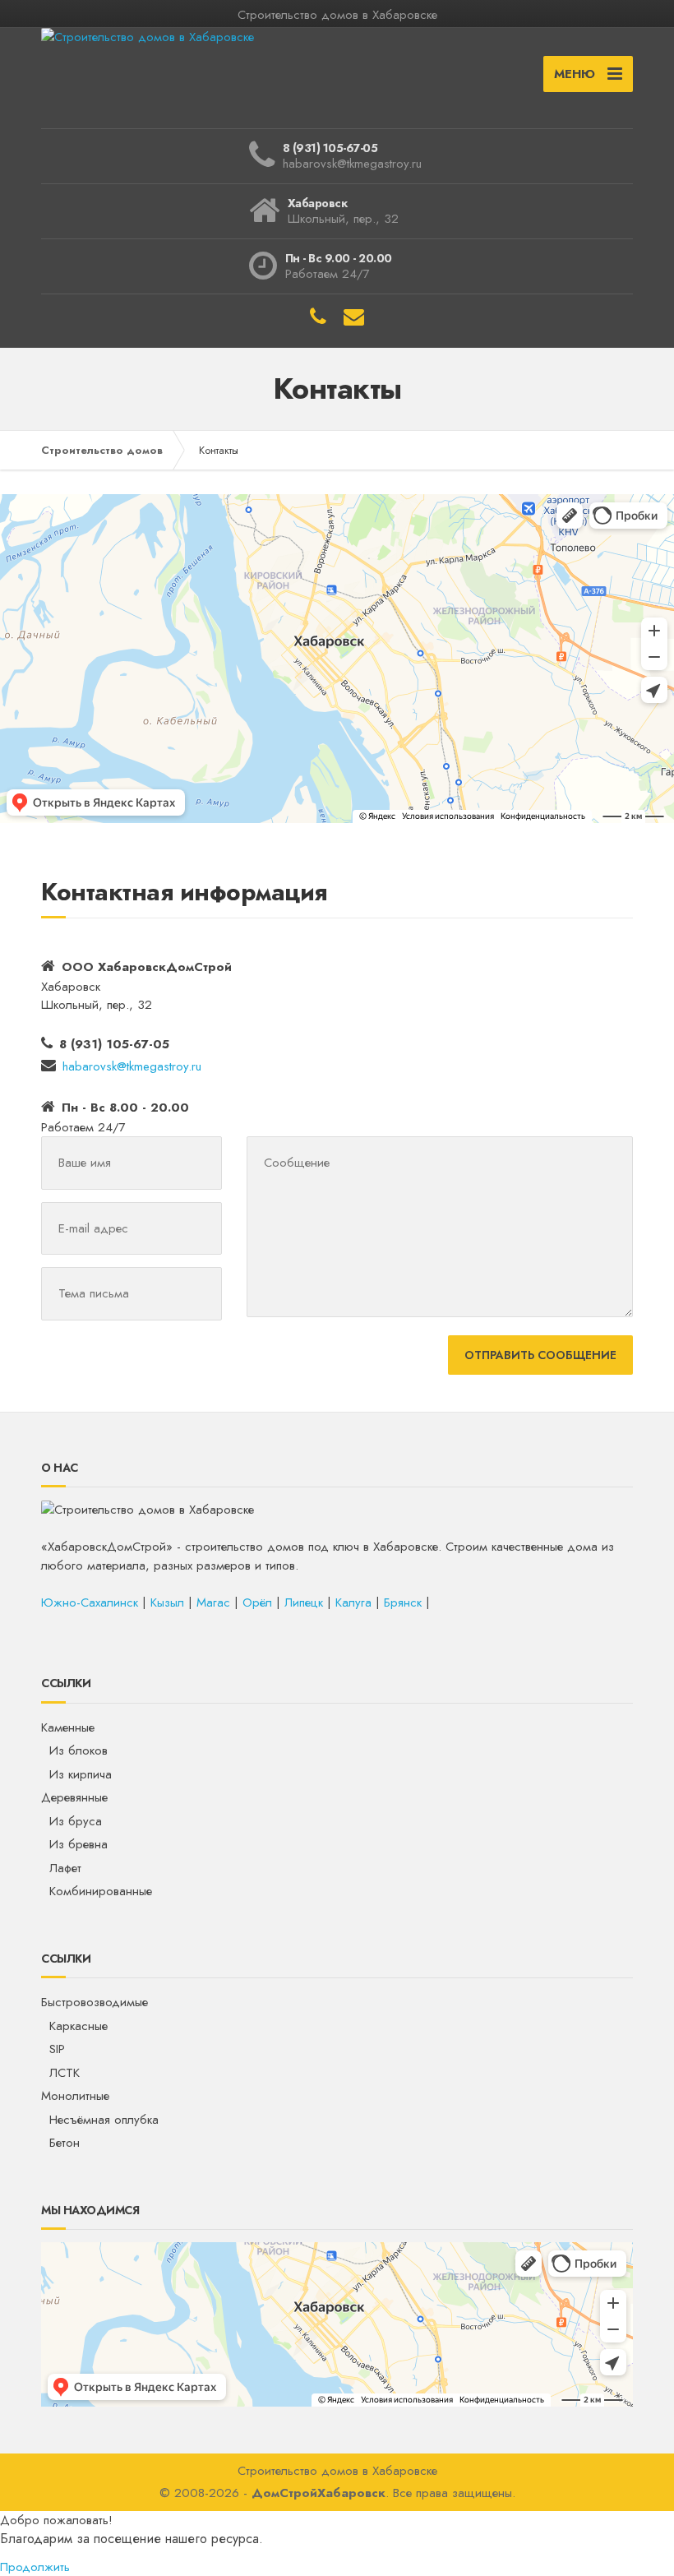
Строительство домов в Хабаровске (337, 2471)
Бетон (65, 2143)
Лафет (65, 1868)
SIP (57, 2049)
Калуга (353, 1602)
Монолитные (75, 2096)
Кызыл (167, 1602)
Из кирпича (81, 1774)
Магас (213, 1602)
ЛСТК (65, 2073)
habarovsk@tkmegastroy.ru (132, 1066)
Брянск (403, 1602)
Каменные (68, 1727)
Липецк (304, 1602)
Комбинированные (101, 1891)
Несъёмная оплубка (104, 2120)
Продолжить (35, 2567)
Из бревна (78, 1844)
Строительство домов (102, 450)
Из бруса (76, 1821)
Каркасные (78, 2026)
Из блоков (78, 1750)
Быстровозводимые (95, 2002)
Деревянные (74, 1797)
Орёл (257, 1602)
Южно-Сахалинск (90, 1602)
